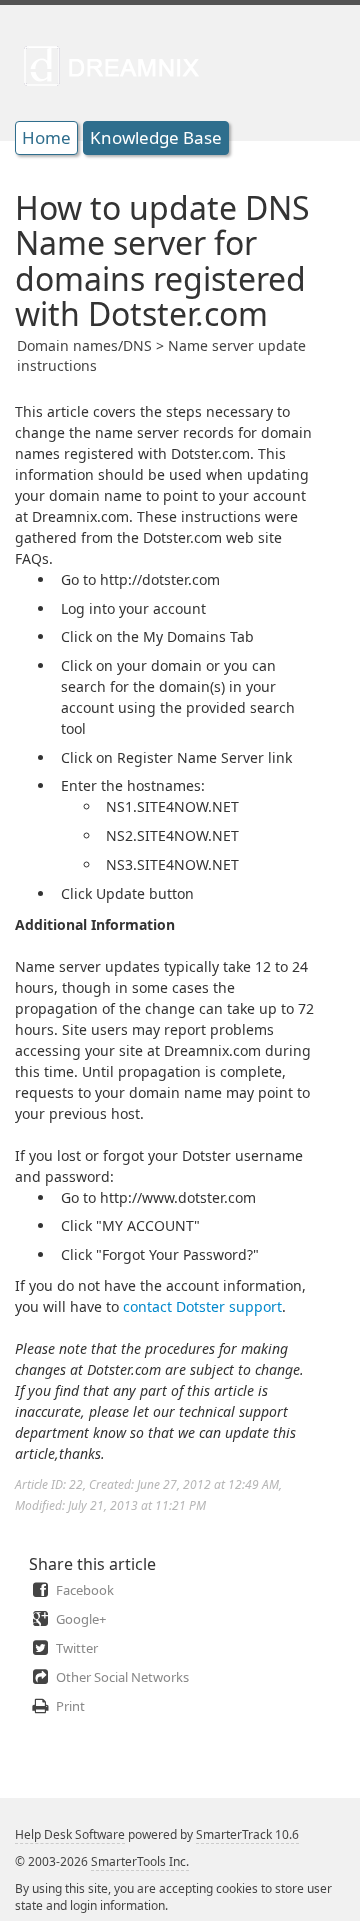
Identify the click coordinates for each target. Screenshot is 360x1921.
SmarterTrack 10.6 (247, 1834)
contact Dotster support (202, 1306)
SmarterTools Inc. (140, 1861)
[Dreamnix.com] (117, 65)
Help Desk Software (70, 1834)
